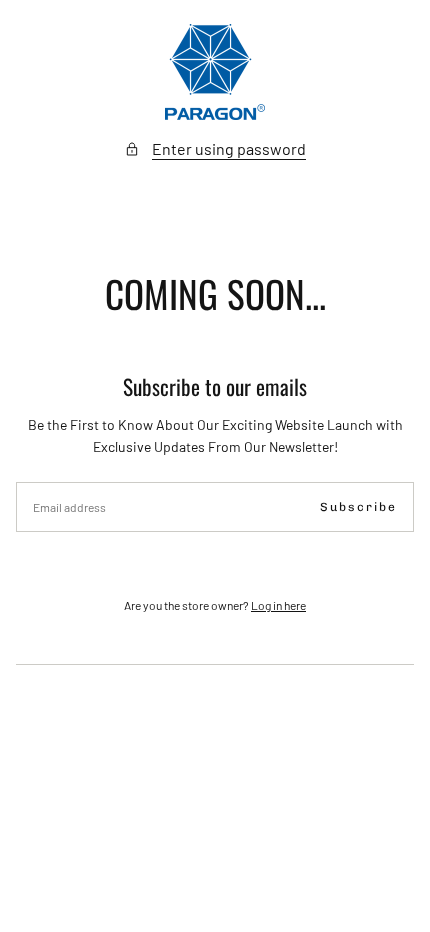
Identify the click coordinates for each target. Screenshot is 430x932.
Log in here (278, 605)
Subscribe (358, 507)
